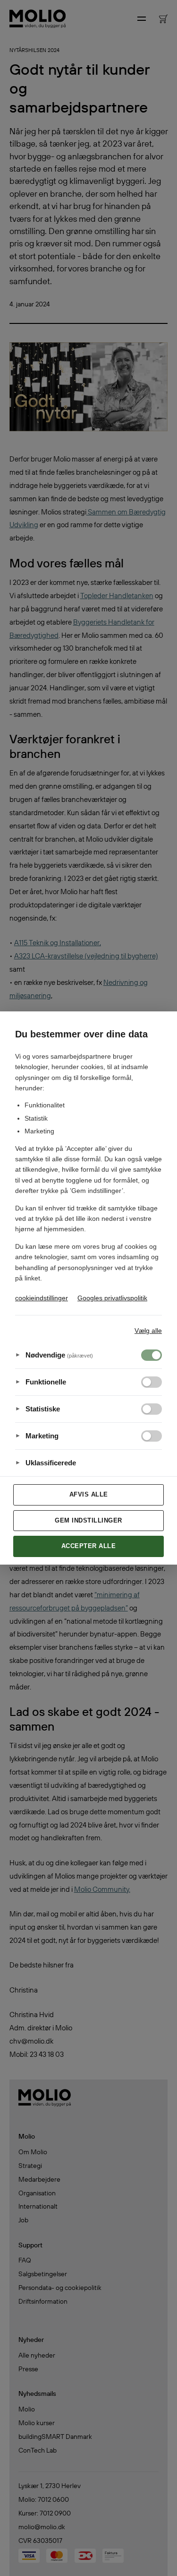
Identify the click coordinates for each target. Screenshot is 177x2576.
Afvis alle (89, 1494)
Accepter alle (89, 1546)
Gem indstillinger (88, 1520)
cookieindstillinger (42, 1298)
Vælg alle (148, 1331)
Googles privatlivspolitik (112, 1298)
